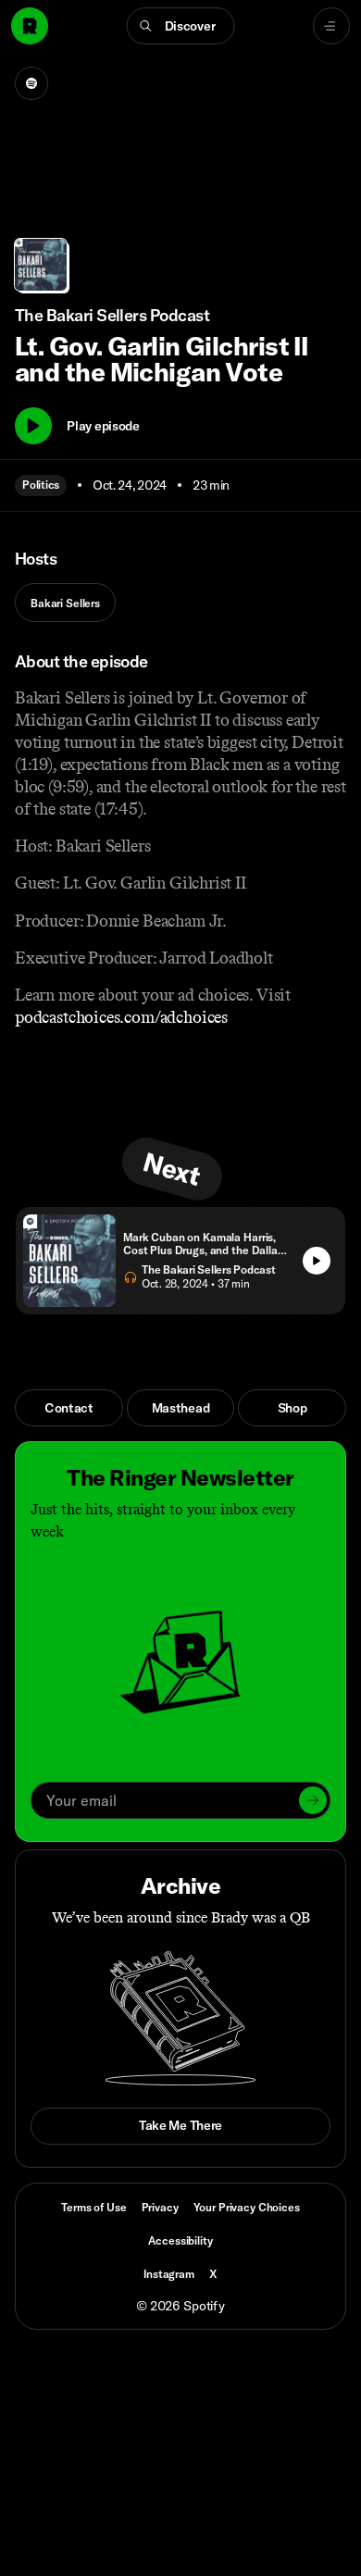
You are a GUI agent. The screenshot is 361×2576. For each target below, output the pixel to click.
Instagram (169, 2274)
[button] (181, 26)
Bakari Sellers (65, 603)
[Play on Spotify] (31, 83)
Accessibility (180, 2240)
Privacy (160, 2207)
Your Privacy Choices (247, 2208)
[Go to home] (30, 26)
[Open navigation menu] (331, 26)
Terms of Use (93, 2207)
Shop (293, 1408)
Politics (41, 485)
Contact (69, 1408)
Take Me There (180, 2125)
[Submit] (313, 1800)
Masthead (181, 1408)
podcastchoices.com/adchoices (121, 1017)
